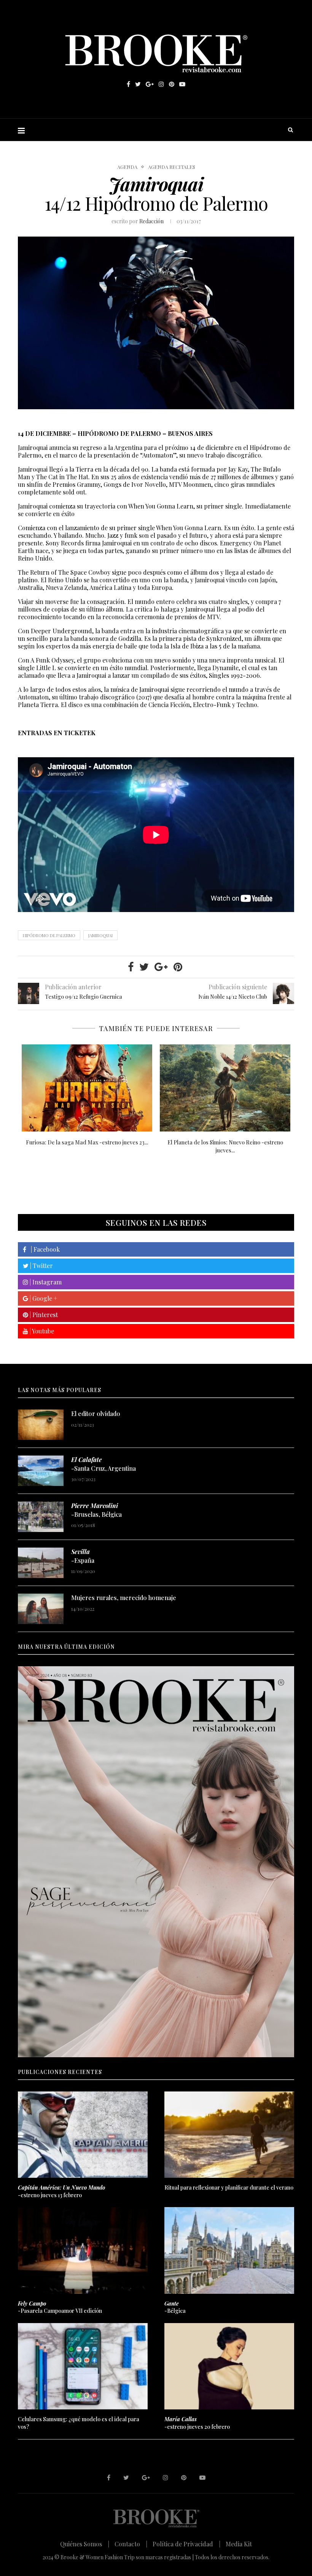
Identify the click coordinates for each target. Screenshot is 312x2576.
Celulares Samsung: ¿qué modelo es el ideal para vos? (79, 2423)
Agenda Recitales (172, 167)
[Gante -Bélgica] (229, 2250)
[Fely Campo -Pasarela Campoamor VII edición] (83, 2250)
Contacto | (131, 2544)
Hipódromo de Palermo (49, 935)
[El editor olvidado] (41, 1425)
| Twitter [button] (41, 1266)
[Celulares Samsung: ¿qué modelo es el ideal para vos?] (83, 2366)
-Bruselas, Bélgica (96, 1510)
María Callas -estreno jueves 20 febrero (225, 1142)
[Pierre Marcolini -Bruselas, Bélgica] (41, 1517)
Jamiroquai (100, 935)
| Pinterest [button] (43, 1315)
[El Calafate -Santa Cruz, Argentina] (41, 1471)
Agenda (127, 167)
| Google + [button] (43, 1298)
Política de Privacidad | (186, 2544)
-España (83, 1556)
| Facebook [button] (43, 1249)
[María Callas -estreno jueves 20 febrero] (225, 1088)
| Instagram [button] (45, 1282)
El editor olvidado (96, 1414)
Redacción (151, 221)
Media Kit (239, 2544)
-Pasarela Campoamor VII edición (60, 2307)
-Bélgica (175, 2307)
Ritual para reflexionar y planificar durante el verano (229, 2187)
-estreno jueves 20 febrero (197, 2423)
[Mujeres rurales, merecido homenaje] (41, 1609)
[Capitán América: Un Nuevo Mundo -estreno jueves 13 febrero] (87, 1088)
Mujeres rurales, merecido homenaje (124, 1598)
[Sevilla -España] (41, 1563)
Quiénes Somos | (85, 2544)
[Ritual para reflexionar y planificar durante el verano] (229, 2135)
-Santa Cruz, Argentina (103, 1464)
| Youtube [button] (41, 1331)
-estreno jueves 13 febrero (61, 2191)
